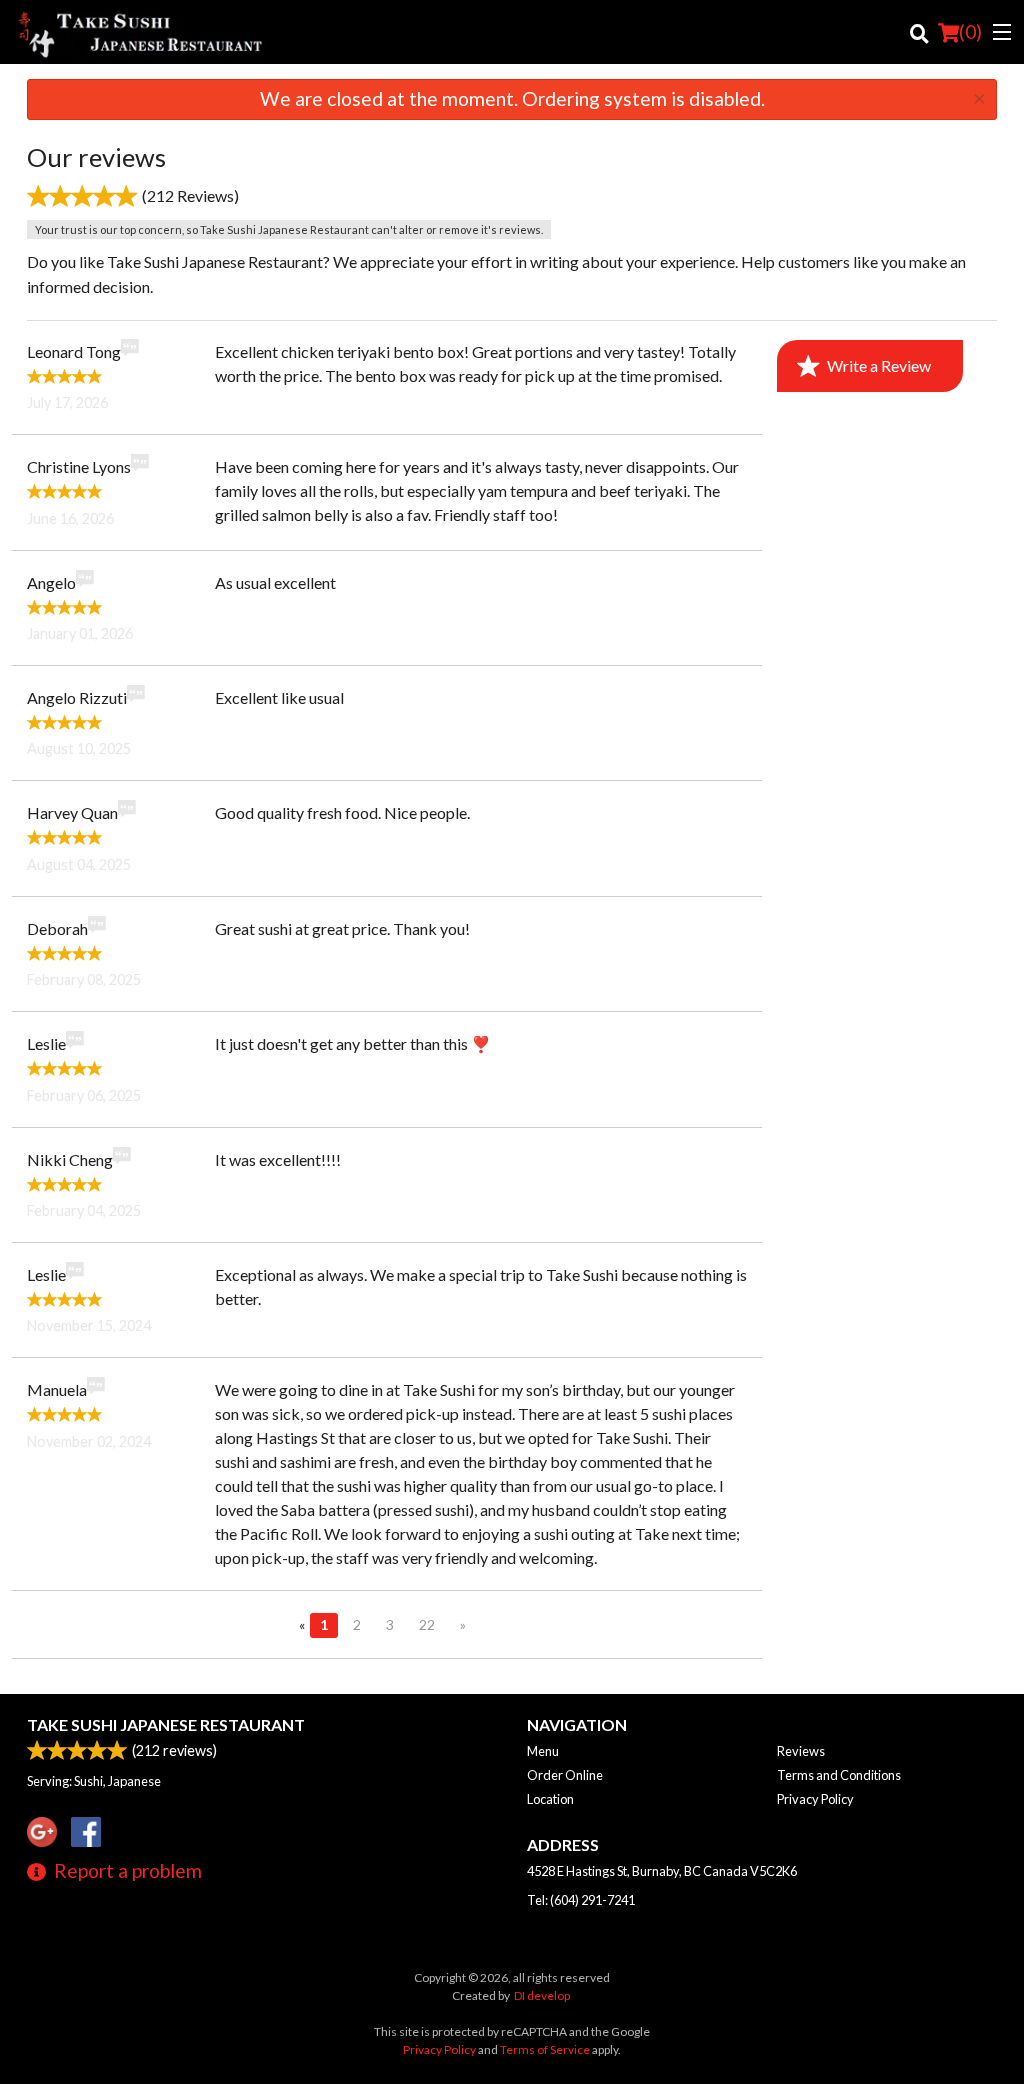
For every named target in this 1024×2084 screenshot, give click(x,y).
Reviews (801, 1751)
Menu (543, 1751)
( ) (970, 31)
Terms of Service (545, 2049)
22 (427, 1624)
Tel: (581, 1900)
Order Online (565, 1775)
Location (550, 1799)
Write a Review (879, 365)
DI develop (542, 1995)
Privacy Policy (815, 1799)
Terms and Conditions (839, 1775)
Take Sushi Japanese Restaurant (166, 1724)
